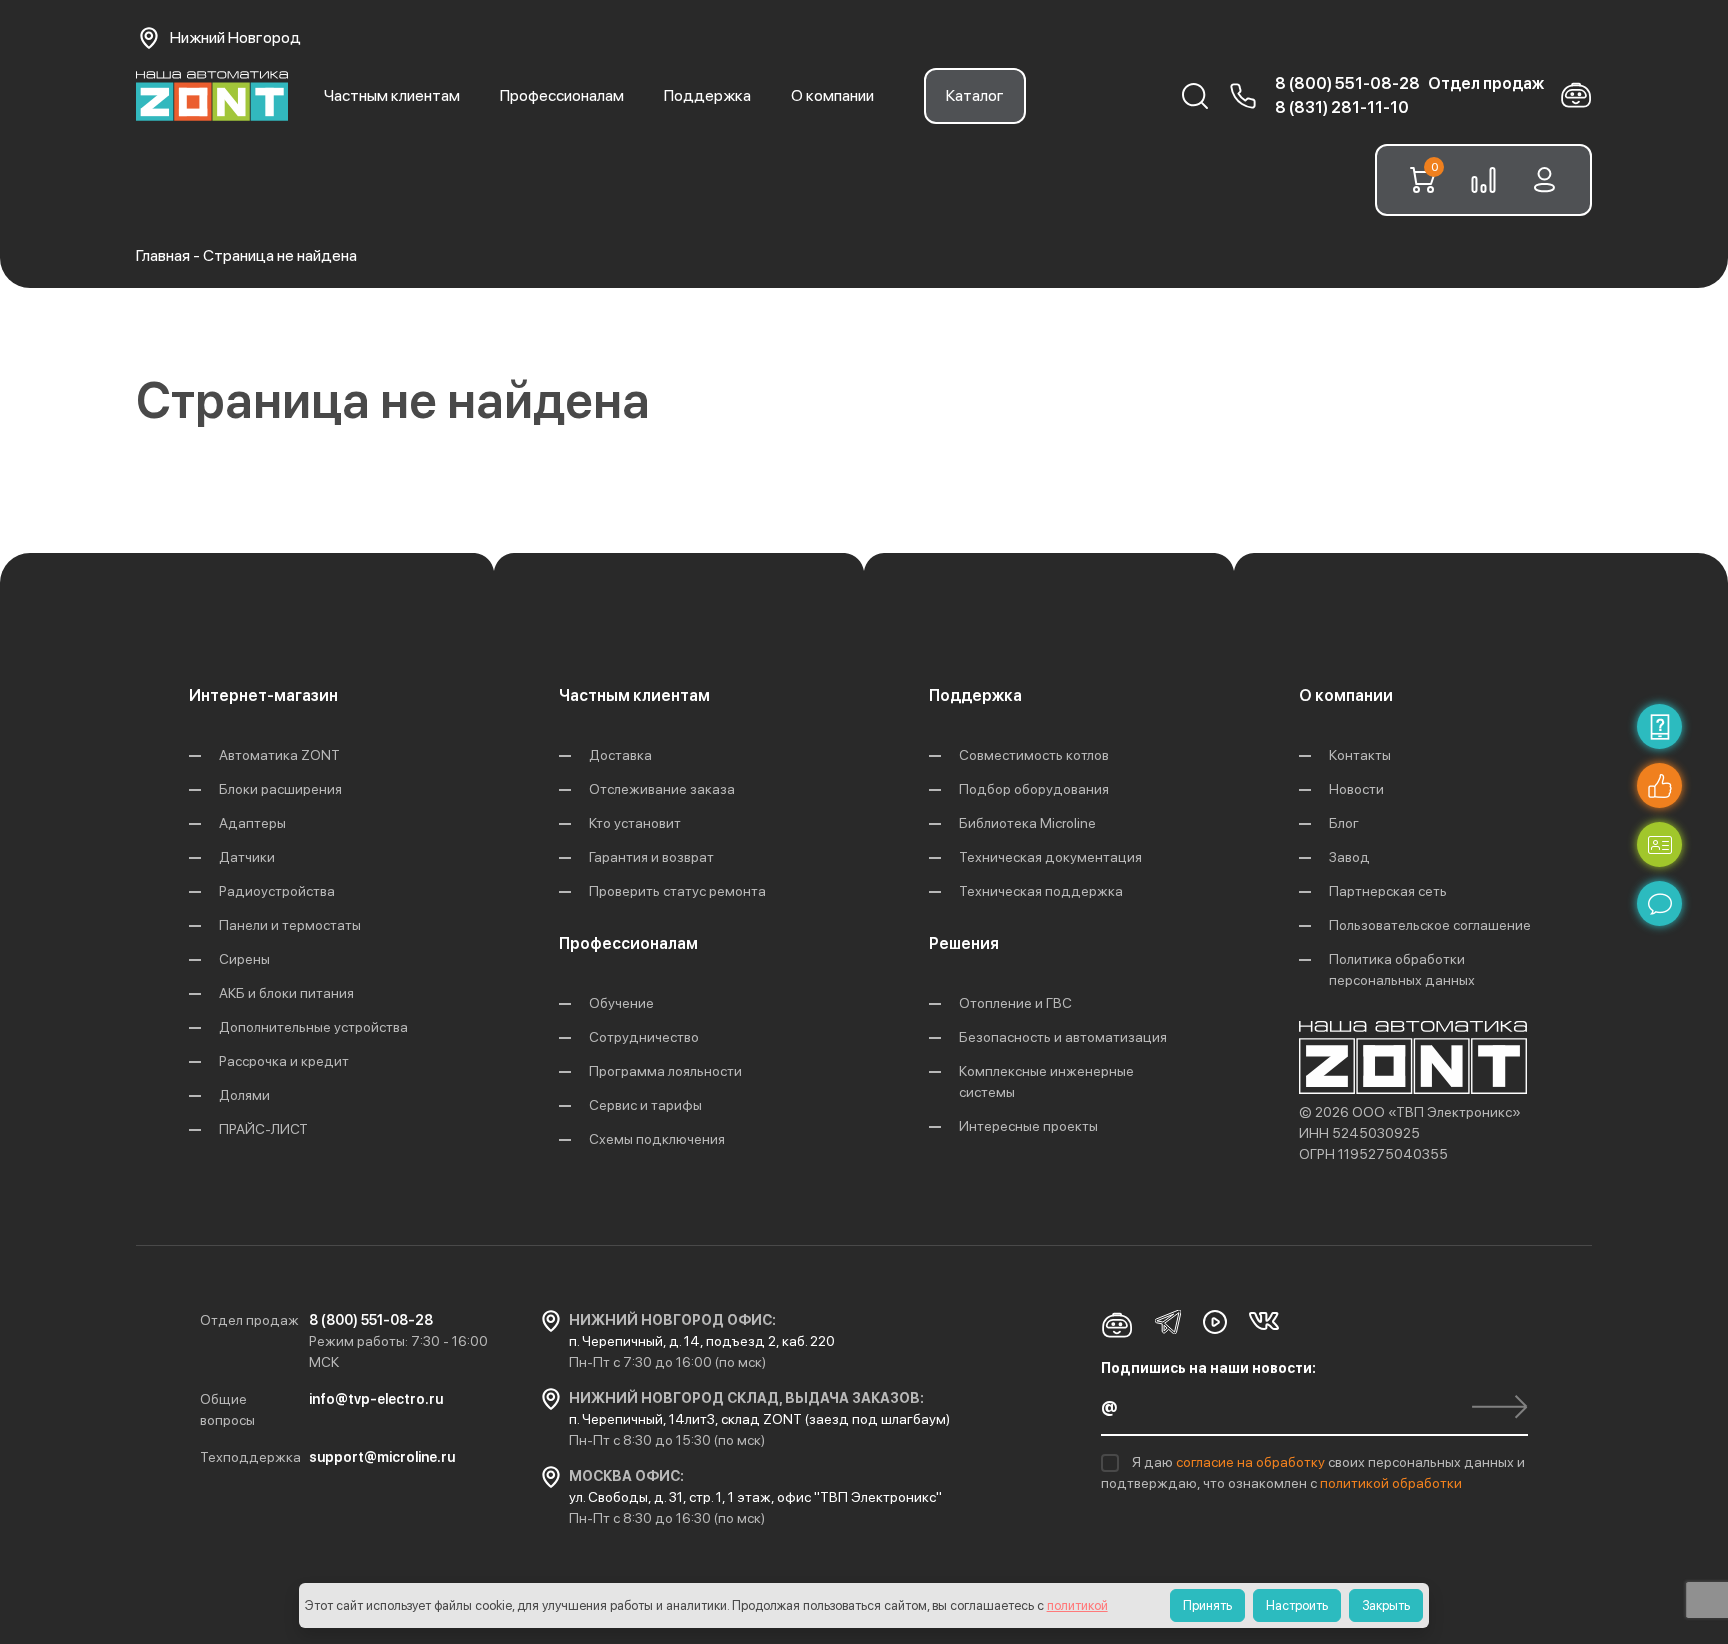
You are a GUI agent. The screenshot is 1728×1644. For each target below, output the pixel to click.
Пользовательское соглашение (1430, 925)
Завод (1349, 857)
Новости (1356, 789)
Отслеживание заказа (662, 789)
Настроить (1297, 1605)
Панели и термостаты (290, 925)
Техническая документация (1050, 857)
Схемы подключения (657, 1139)
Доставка (620, 755)
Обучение (621, 1003)
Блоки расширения (280, 789)
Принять (1207, 1605)
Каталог (975, 95)
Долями (244, 1095)
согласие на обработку (1252, 1462)
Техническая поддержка (1041, 891)
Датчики (247, 857)
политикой (1077, 1605)
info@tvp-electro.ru (376, 1399)
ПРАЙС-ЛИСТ (263, 1129)
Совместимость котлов (1034, 755)
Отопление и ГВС (1015, 1003)
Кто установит (635, 823)
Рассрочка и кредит (284, 1061)
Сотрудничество (644, 1037)
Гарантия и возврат (651, 857)
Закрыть (1386, 1605)
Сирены (244, 959)
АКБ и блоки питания (286, 993)
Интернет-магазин (263, 695)
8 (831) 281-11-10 (1342, 107)
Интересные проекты (1028, 1126)
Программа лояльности (665, 1071)
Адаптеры (252, 823)
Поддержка (707, 95)
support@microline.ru (382, 1457)
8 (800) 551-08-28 (1347, 83)
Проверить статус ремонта (677, 891)
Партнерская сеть (1388, 891)
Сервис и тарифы (645, 1105)
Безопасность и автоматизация (1063, 1037)
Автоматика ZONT (279, 755)
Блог (1344, 823)
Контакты (1360, 755)
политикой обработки (1391, 1483)
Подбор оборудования (1034, 789)
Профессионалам (562, 95)
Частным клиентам (392, 95)
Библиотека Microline (1027, 823)
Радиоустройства (277, 891)
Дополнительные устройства (313, 1027)
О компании (832, 95)
